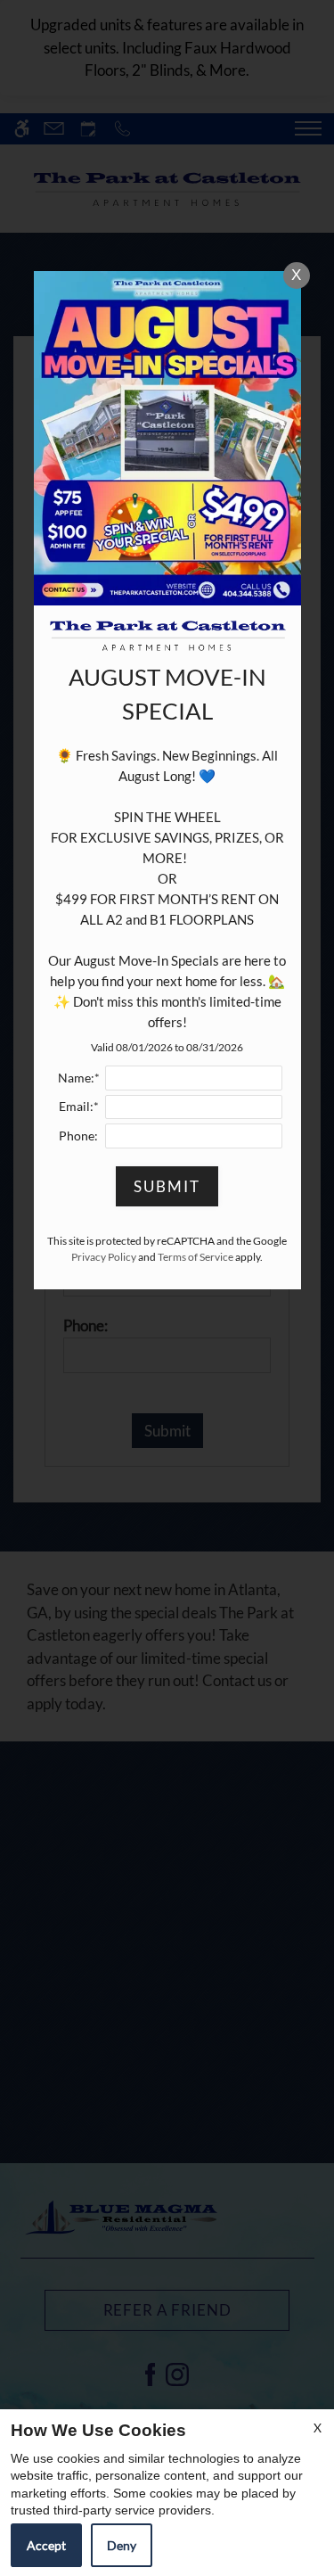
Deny (122, 2545)
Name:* (79, 1078)
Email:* (79, 1107)
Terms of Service (196, 1257)
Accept (46, 2545)
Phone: (78, 1136)
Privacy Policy (104, 1257)
